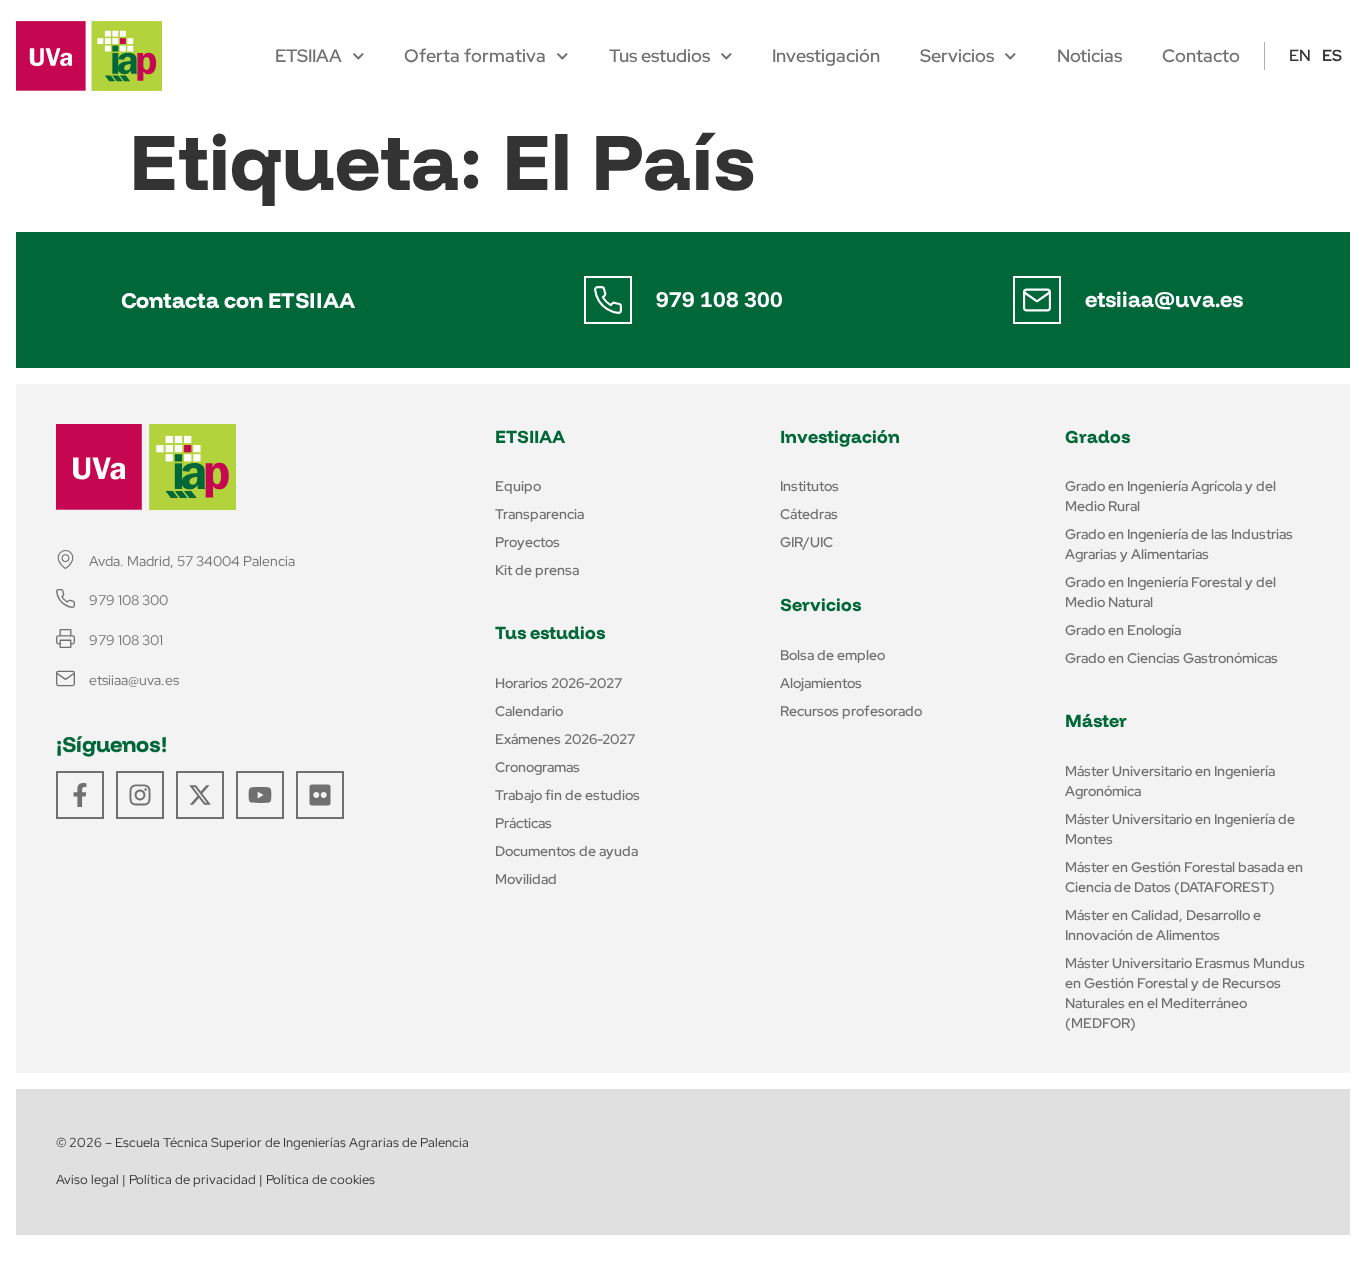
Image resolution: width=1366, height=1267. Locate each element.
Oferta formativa (475, 56)
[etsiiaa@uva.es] (1037, 300)
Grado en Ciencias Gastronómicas (1171, 658)
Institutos (809, 486)
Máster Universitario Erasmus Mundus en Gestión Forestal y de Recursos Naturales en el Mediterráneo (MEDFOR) (1185, 993)
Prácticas (523, 823)
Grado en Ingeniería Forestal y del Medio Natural (1170, 592)
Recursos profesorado (851, 711)
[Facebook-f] (80, 795)
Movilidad (526, 879)
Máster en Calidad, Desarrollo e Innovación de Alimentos (1163, 925)
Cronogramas (537, 767)
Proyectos (527, 542)
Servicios (957, 56)
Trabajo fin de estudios (567, 795)
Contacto (1201, 56)
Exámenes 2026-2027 (565, 739)
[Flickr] (320, 795)
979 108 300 (719, 299)
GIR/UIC (806, 542)
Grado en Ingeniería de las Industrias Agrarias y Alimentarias (1179, 544)
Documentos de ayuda (566, 851)
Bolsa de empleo (832, 655)
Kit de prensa (537, 570)
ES (1332, 55)
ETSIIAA (308, 56)
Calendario (529, 711)
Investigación (826, 56)
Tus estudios (659, 56)
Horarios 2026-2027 (558, 683)
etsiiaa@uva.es (1164, 299)
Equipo (518, 486)
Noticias (1089, 56)
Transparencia (539, 514)
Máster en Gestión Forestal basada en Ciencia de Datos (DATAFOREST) (1184, 877)
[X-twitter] (200, 795)
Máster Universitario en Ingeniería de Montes (1180, 829)
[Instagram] (140, 795)
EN (1300, 55)
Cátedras (809, 514)
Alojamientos (821, 683)
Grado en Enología (1123, 630)
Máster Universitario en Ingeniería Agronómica (1170, 781)
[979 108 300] (608, 300)
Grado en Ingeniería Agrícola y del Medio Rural (1170, 496)
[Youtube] (260, 795)
